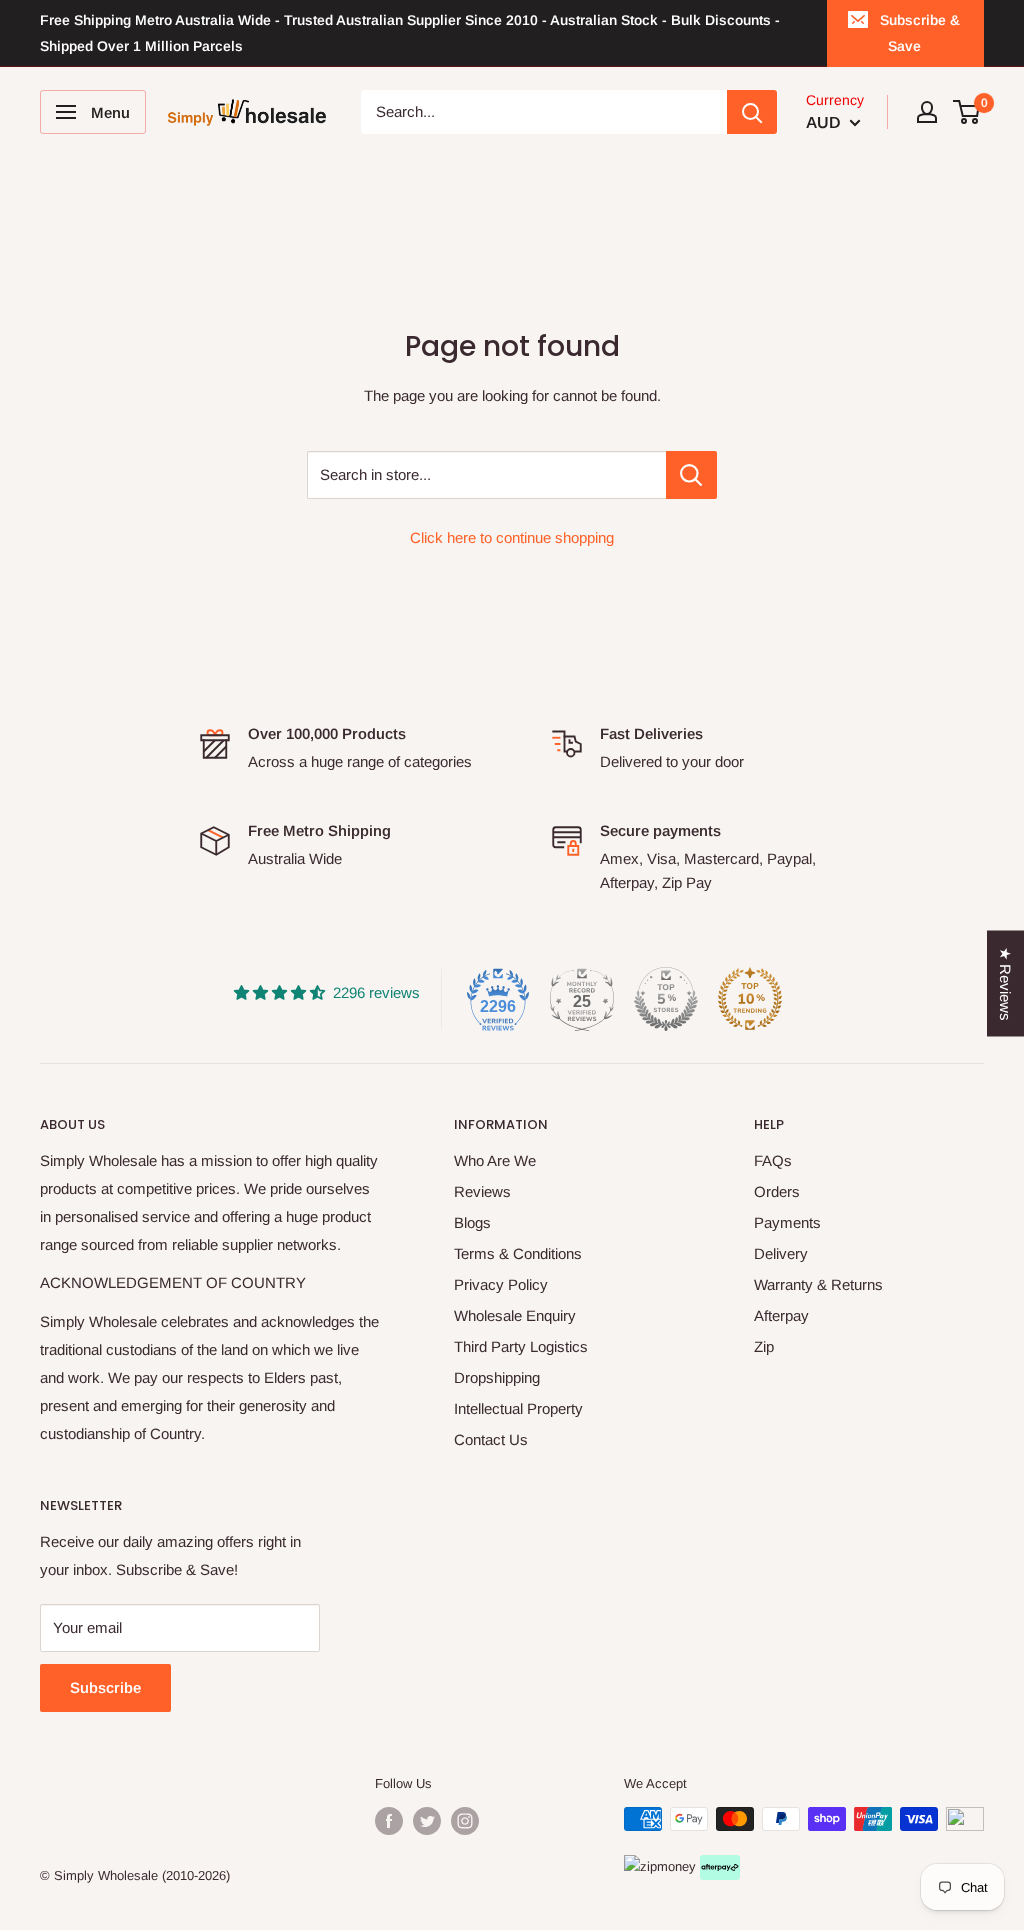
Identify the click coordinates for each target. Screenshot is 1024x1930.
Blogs (472, 1222)
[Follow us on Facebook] (389, 1821)
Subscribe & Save (920, 33)
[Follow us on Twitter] (427, 1821)
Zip (764, 1346)
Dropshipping (497, 1377)
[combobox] (544, 112)
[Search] (752, 112)
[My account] (927, 112)
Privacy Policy (501, 1284)
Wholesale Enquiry (515, 1315)
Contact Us (491, 1439)
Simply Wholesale (106, 1875)
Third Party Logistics (521, 1346)
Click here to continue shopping (512, 537)
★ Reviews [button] (1005, 984)
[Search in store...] (691, 475)
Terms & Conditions (518, 1253)
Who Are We (495, 1160)
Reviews (482, 1191)
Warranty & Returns (818, 1284)
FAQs (773, 1160)
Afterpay (781, 1315)
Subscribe (105, 1687)
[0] (967, 112)
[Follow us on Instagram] (465, 1821)
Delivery (781, 1253)
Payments (787, 1222)
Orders (777, 1191)
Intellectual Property (518, 1408)
